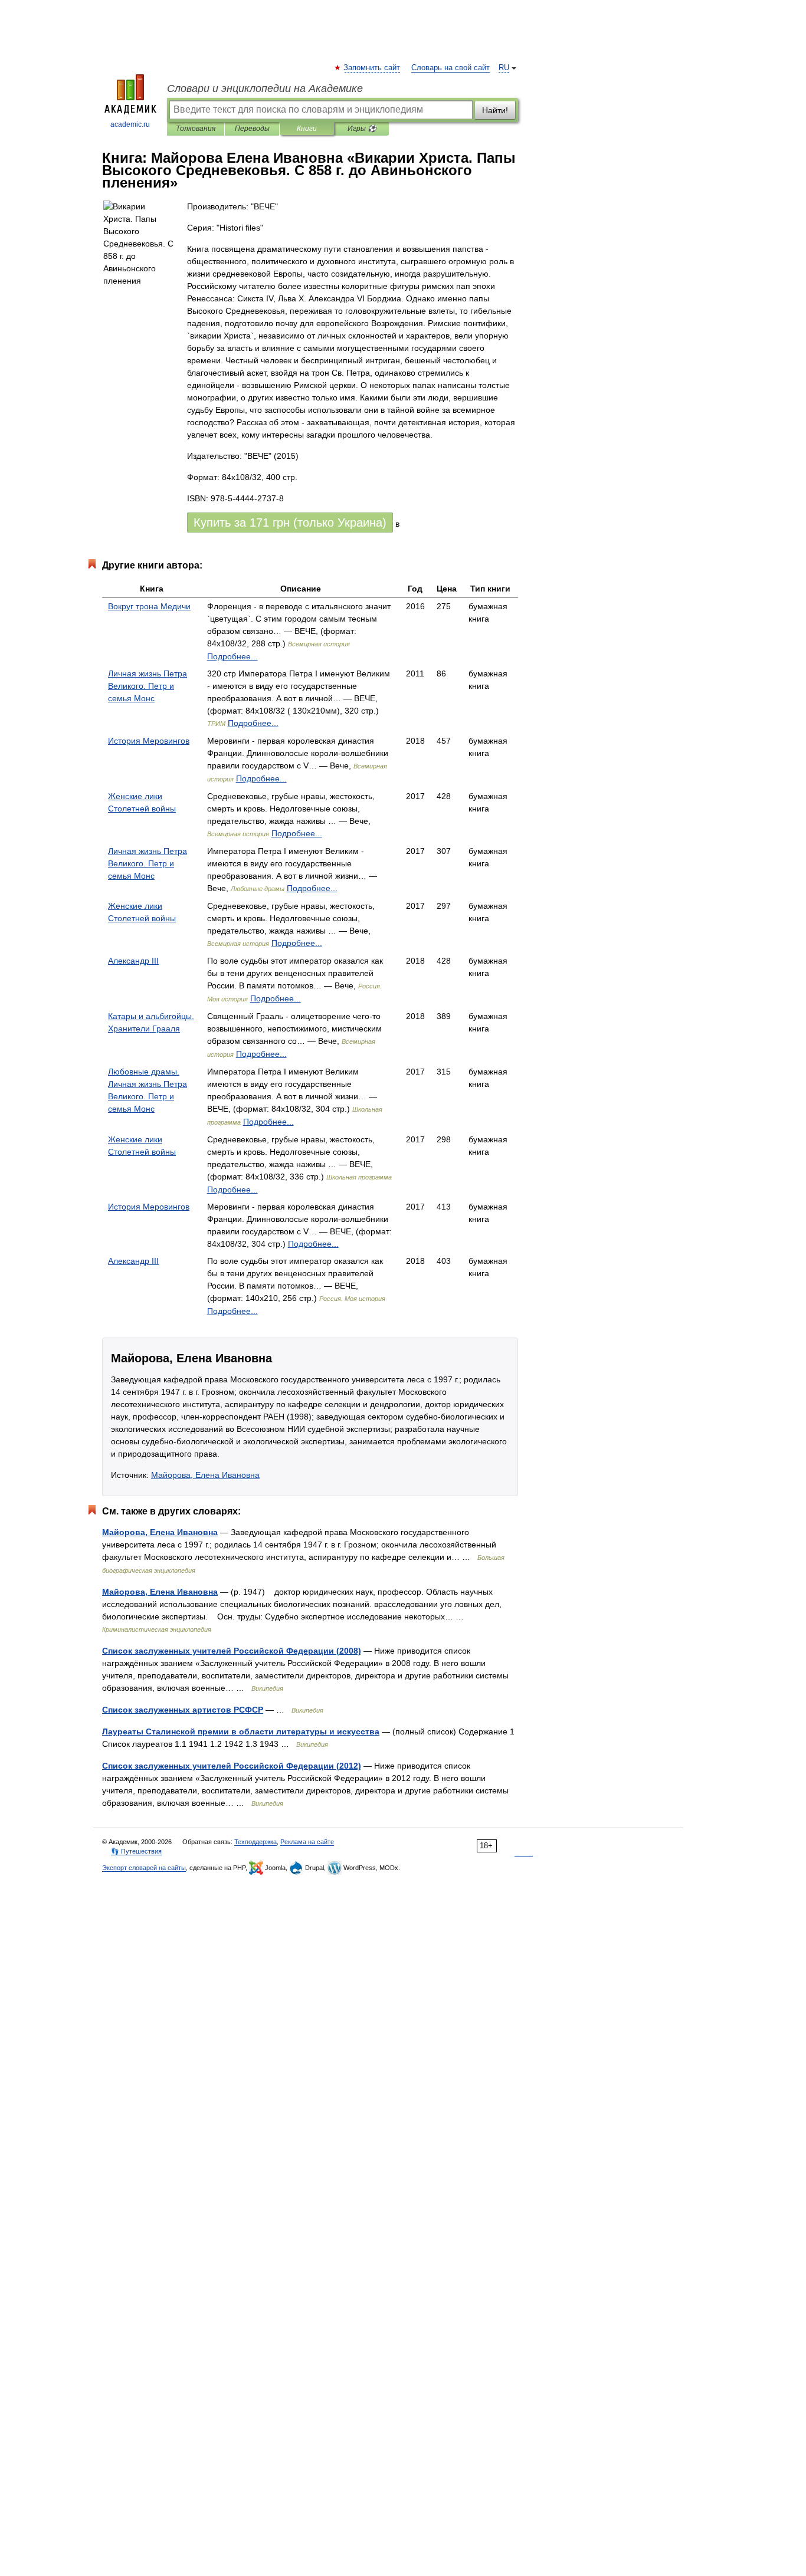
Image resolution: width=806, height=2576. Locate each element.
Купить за (290, 523)
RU (504, 68)
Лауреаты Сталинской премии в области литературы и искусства (241, 1731)
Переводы (252, 129)
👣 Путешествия (136, 1851)
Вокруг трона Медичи (149, 606)
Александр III (133, 961)
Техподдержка (255, 1842)
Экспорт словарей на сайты (144, 1868)
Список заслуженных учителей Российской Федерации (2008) (232, 1651)
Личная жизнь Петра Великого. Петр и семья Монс (148, 686)
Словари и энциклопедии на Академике (265, 88)
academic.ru (130, 124)
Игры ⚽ (362, 129)
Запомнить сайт (372, 68)
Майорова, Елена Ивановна (205, 1475)
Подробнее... (232, 656)
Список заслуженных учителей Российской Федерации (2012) (232, 1766)
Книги (307, 129)
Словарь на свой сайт (450, 68)
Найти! (495, 110)
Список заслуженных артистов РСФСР (183, 1710)
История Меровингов (149, 741)
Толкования (196, 129)
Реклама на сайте (307, 1842)
